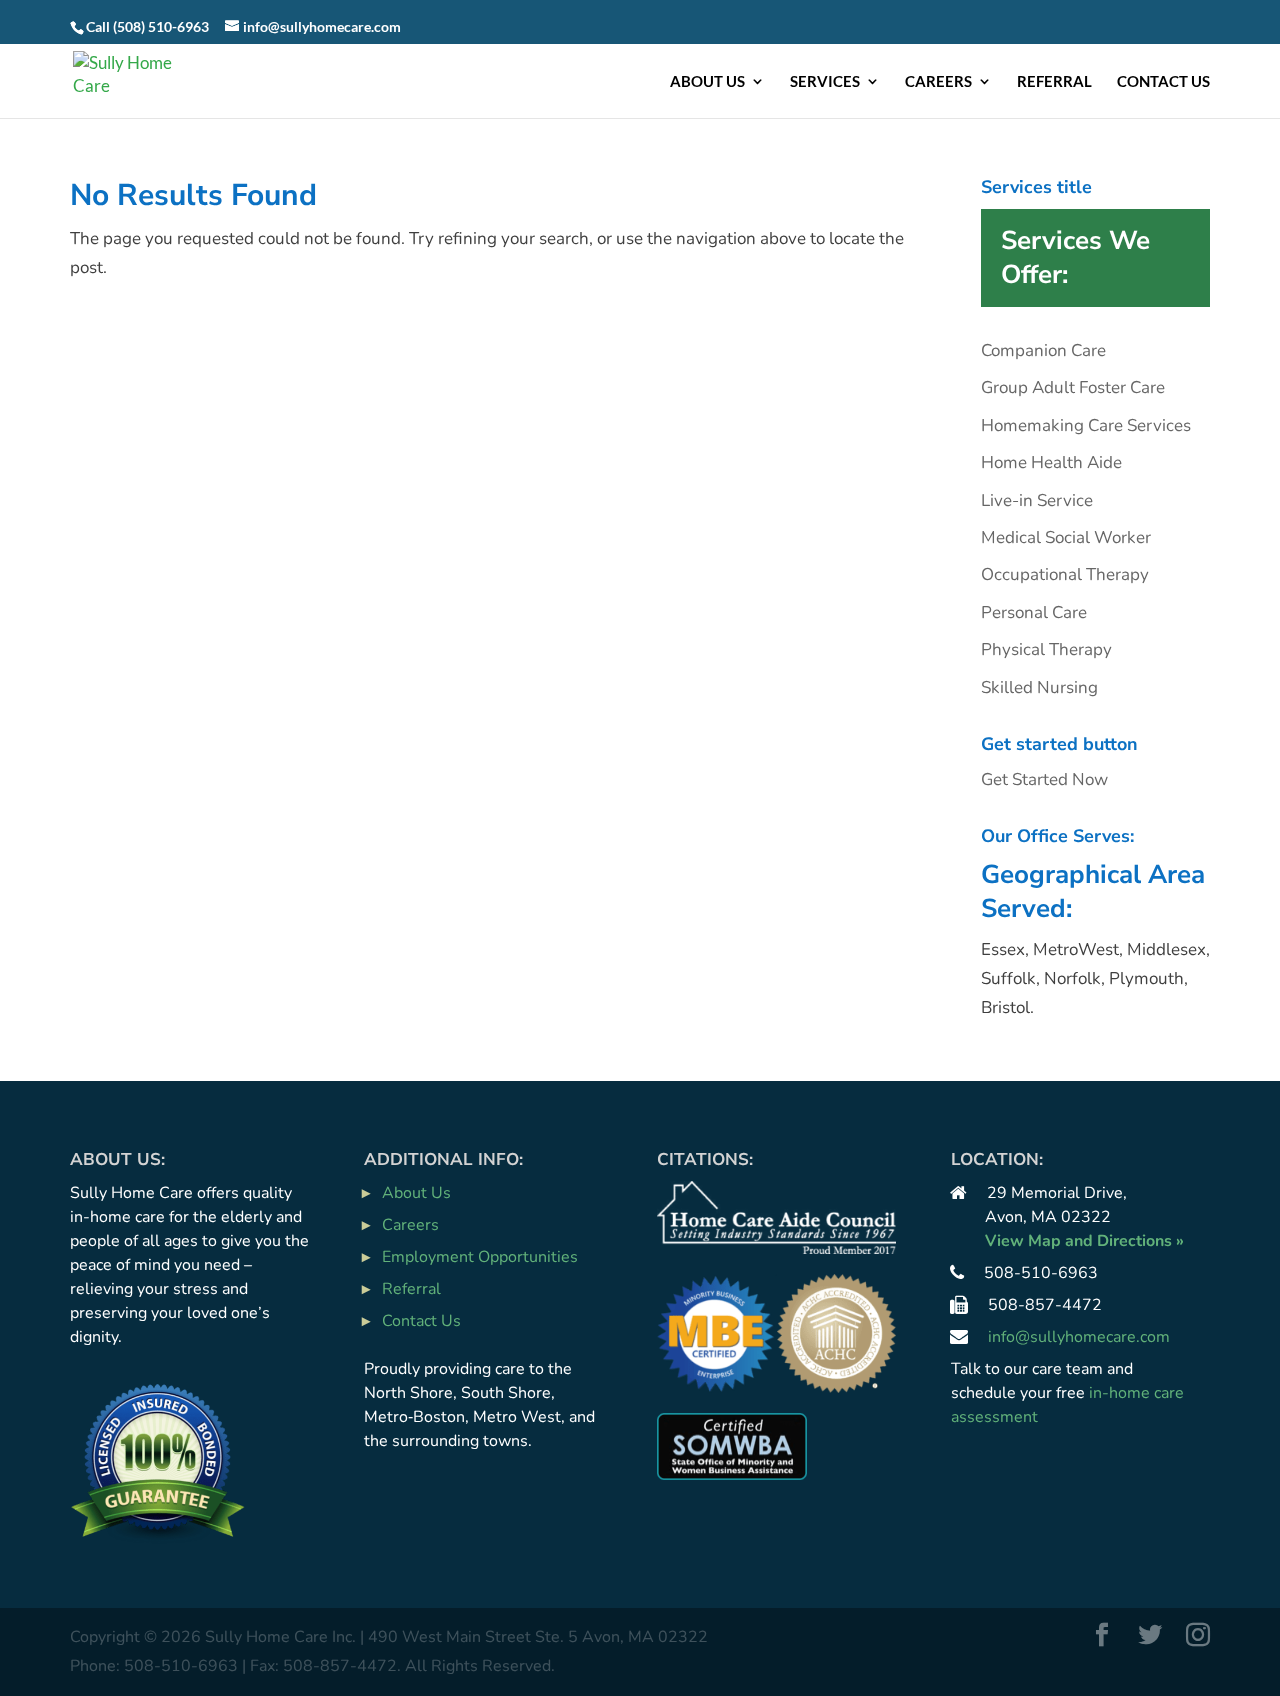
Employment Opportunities (480, 1257)
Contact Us (1163, 82)
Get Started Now (1044, 779)
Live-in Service (1037, 500)
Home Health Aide (1051, 462)
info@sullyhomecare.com (1079, 1337)
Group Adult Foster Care (1073, 387)
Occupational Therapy (1065, 574)
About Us (707, 82)
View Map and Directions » (1084, 1241)
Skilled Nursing (1039, 687)
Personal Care (1034, 612)
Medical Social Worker (1066, 537)
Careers (938, 82)
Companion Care (1043, 350)
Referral (1054, 82)
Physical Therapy (1046, 649)
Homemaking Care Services (1086, 425)
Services (825, 82)
